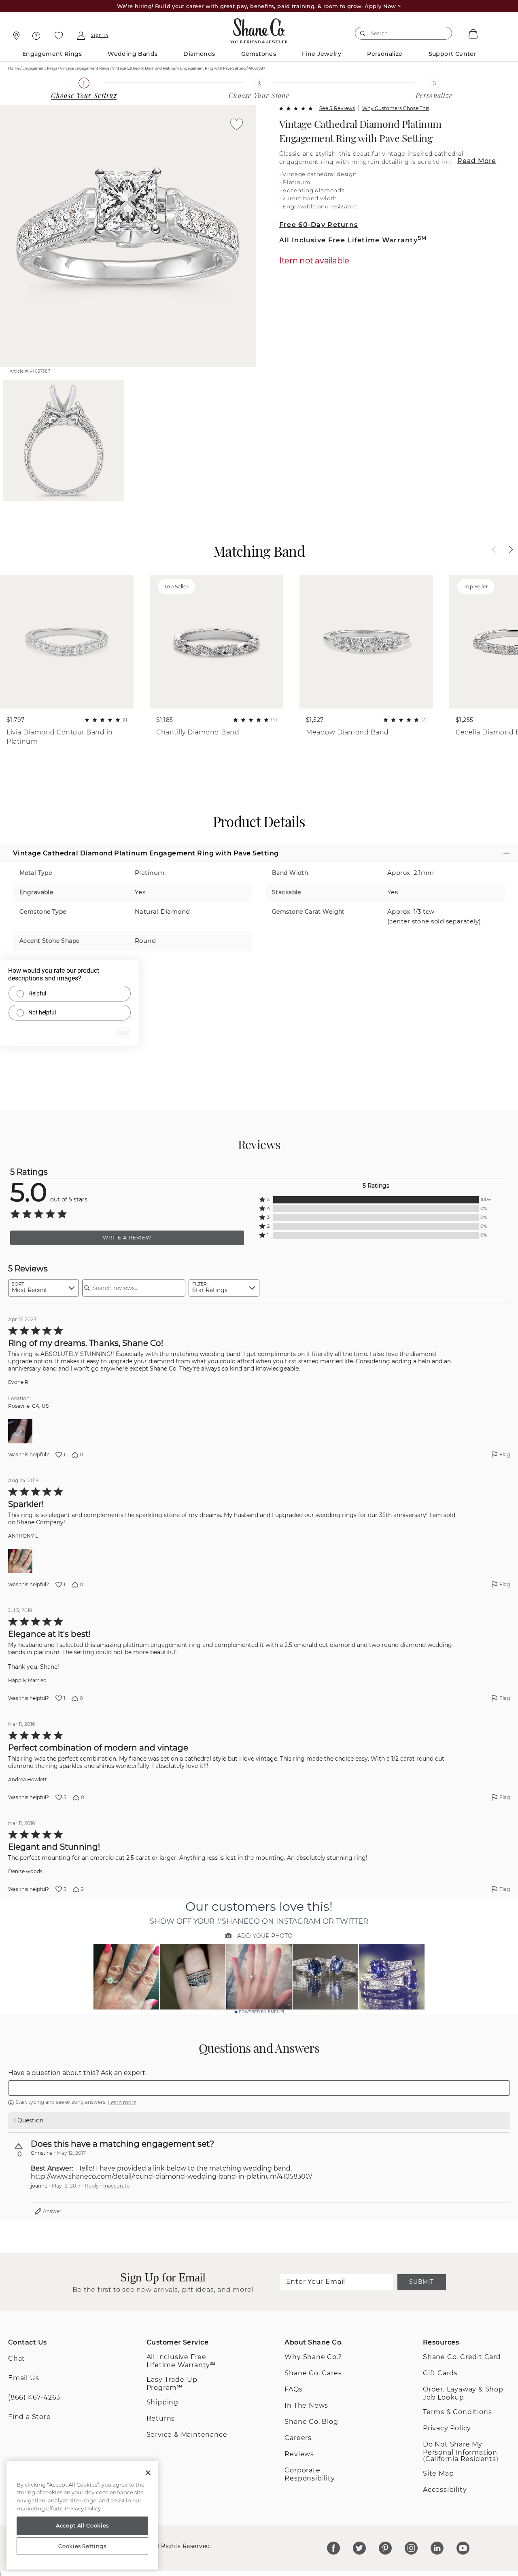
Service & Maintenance (187, 2435)
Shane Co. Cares (313, 2373)
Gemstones (259, 54)
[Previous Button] (498, 550)
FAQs (293, 2389)
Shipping (162, 2402)
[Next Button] (507, 550)
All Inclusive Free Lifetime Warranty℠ (181, 2361)
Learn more (122, 2102)
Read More (477, 161)
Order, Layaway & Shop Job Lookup (463, 2393)
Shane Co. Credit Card (462, 2357)
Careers (298, 2438)
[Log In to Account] (81, 36)
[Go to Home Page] (259, 29)
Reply (92, 2186)
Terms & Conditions (457, 2412)
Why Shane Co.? (313, 2357)
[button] (376, 1200)
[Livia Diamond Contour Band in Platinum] (67, 642)
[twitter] (359, 2548)
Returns (161, 2418)
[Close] (148, 2473)
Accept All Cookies (82, 2525)
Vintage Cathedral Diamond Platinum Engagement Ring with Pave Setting (360, 131)
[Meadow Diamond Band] (366, 642)
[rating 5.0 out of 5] (296, 108)
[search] (363, 33)
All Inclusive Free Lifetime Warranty (353, 240)
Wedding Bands (133, 54)
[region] (82, 2515)
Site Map (438, 2473)
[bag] (472, 33)
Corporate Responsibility (310, 2474)
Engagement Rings (52, 54)
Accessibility (445, 2490)
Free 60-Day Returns (318, 225)
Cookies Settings (82, 2546)
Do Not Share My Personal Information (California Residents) (461, 2452)
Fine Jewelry (322, 54)
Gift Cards (440, 2373)
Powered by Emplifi (261, 2012)
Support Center (453, 54)
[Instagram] (411, 2548)
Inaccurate (116, 2186)
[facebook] (333, 2548)
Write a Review (127, 1238)
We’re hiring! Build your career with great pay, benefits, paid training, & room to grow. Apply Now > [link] (259, 6)
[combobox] (400, 33)
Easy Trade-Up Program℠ (172, 2384)
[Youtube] (463, 2548)
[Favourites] (59, 36)
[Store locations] (15, 36)
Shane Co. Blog (311, 2422)
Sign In (100, 36)
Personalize (385, 54)
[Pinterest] (385, 2548)
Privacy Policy (447, 2428)
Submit (421, 2282)
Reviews (299, 2454)
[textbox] (259, 2088)
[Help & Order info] (36, 36)
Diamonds (199, 54)
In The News (306, 2405)
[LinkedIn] (437, 2548)
